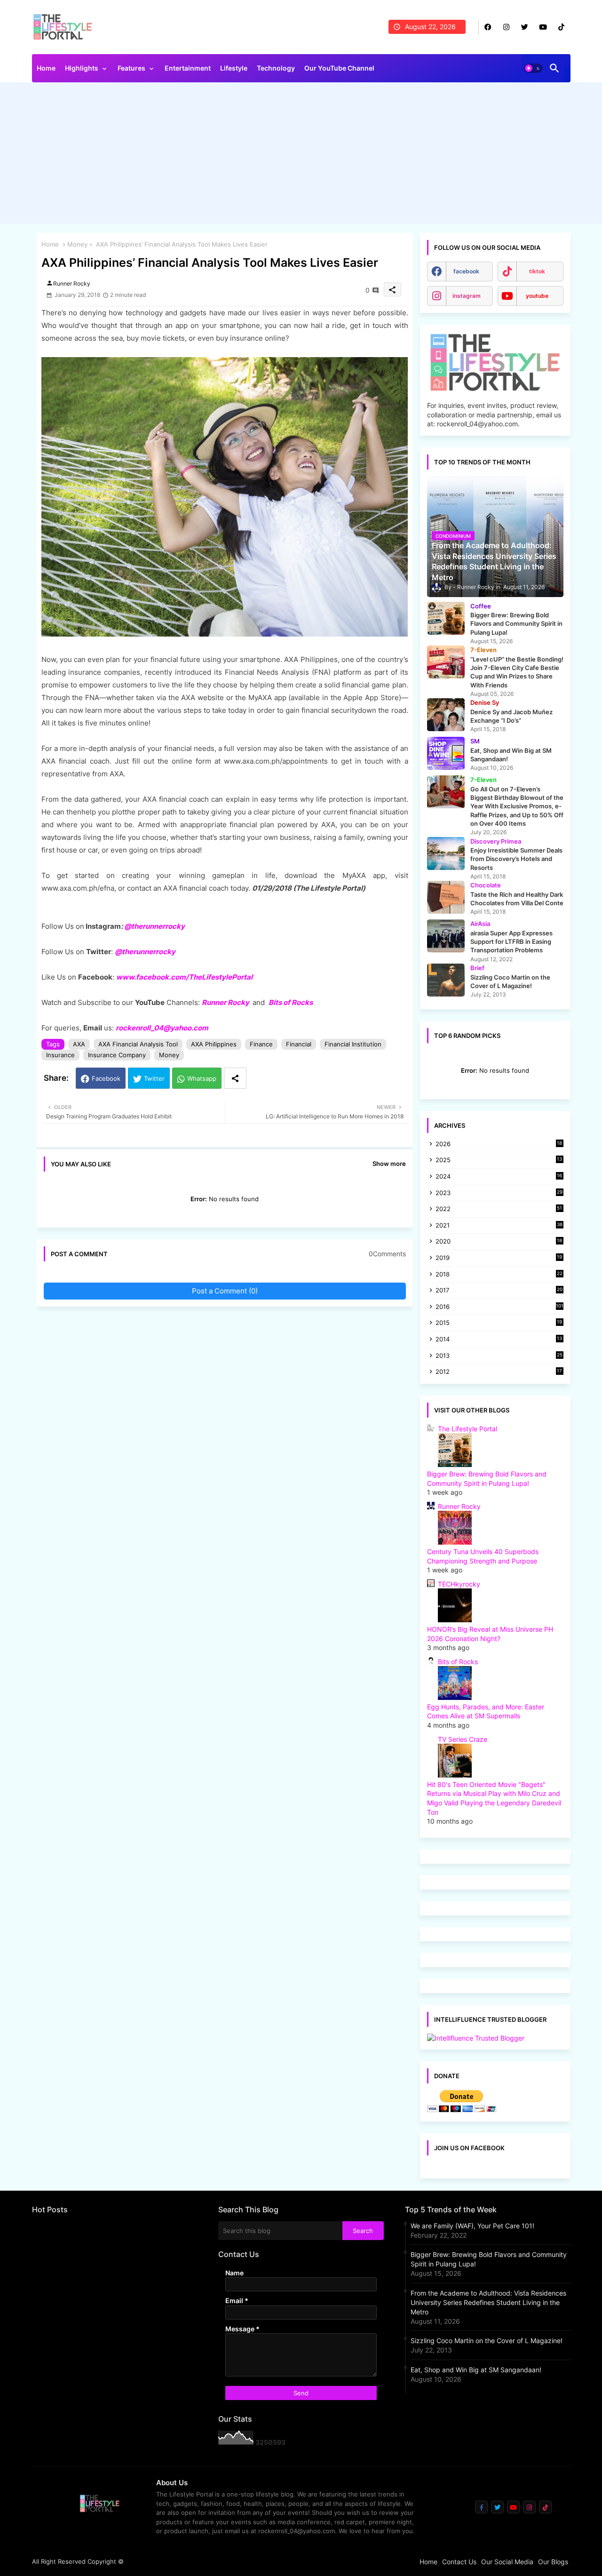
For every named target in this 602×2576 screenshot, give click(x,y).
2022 (499, 1209)
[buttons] (488, 27)
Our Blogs (553, 2562)
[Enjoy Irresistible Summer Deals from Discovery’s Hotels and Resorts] (446, 853)
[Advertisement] (301, 155)
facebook (466, 271)
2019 (499, 1258)
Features (131, 68)
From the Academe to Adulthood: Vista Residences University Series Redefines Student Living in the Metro (488, 2302)
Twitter (154, 1078)
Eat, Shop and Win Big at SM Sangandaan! (476, 2370)
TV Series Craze (463, 1739)
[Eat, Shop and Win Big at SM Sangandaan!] (446, 753)
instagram (467, 296)
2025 (499, 1160)
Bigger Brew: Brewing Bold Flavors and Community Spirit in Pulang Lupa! (489, 2259)
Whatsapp (202, 1078)
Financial (299, 1044)
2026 (499, 1144)
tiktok (537, 271)
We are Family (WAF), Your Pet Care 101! (472, 2226)
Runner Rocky (226, 1002)
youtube (537, 296)
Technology (276, 68)
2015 (499, 1323)
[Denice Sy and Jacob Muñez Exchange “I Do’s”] (446, 715)
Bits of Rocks (291, 1002)
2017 (499, 1291)
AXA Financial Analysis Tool (138, 1044)
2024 (499, 1177)
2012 (499, 1372)
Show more (389, 1164)
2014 (499, 1340)
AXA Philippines (214, 1044)
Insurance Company (117, 1055)
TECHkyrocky (459, 1584)
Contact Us (459, 2562)
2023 (499, 1193)
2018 (499, 1275)
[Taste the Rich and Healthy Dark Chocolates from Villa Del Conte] (446, 897)
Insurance (60, 1055)
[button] (533, 68)
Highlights (82, 68)
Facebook (106, 1078)
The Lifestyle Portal (467, 1429)
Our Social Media (507, 2562)
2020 (499, 1242)
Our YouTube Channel (339, 68)
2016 (499, 1307)
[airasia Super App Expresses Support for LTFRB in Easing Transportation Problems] (446, 936)
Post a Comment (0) (225, 1291)
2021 (499, 1226)
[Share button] (235, 1078)
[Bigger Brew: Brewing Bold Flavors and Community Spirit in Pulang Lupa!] (446, 618)
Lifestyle (234, 68)
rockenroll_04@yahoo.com (162, 1028)
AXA (79, 1044)
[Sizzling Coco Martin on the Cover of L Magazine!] (446, 980)
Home (46, 68)
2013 (499, 1356)
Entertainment (188, 68)
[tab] (46, 71)
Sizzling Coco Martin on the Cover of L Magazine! (487, 2341)
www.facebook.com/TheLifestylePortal (184, 977)
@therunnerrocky (145, 952)
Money (77, 244)
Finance (261, 1044)
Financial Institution (353, 1044)
